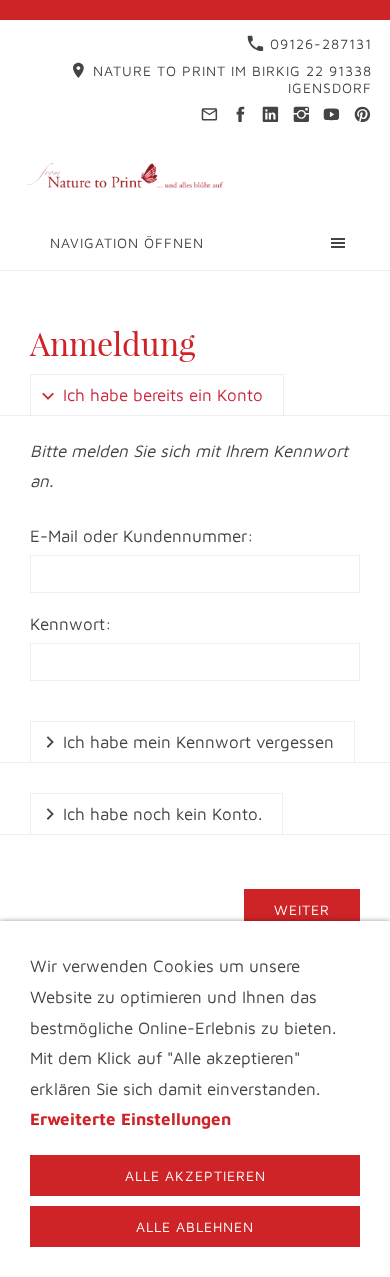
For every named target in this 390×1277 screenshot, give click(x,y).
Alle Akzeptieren (195, 1175)
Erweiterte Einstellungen (130, 1119)
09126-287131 (318, 43)
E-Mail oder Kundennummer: (142, 536)
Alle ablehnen (195, 1226)
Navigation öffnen (127, 242)
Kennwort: (71, 624)
